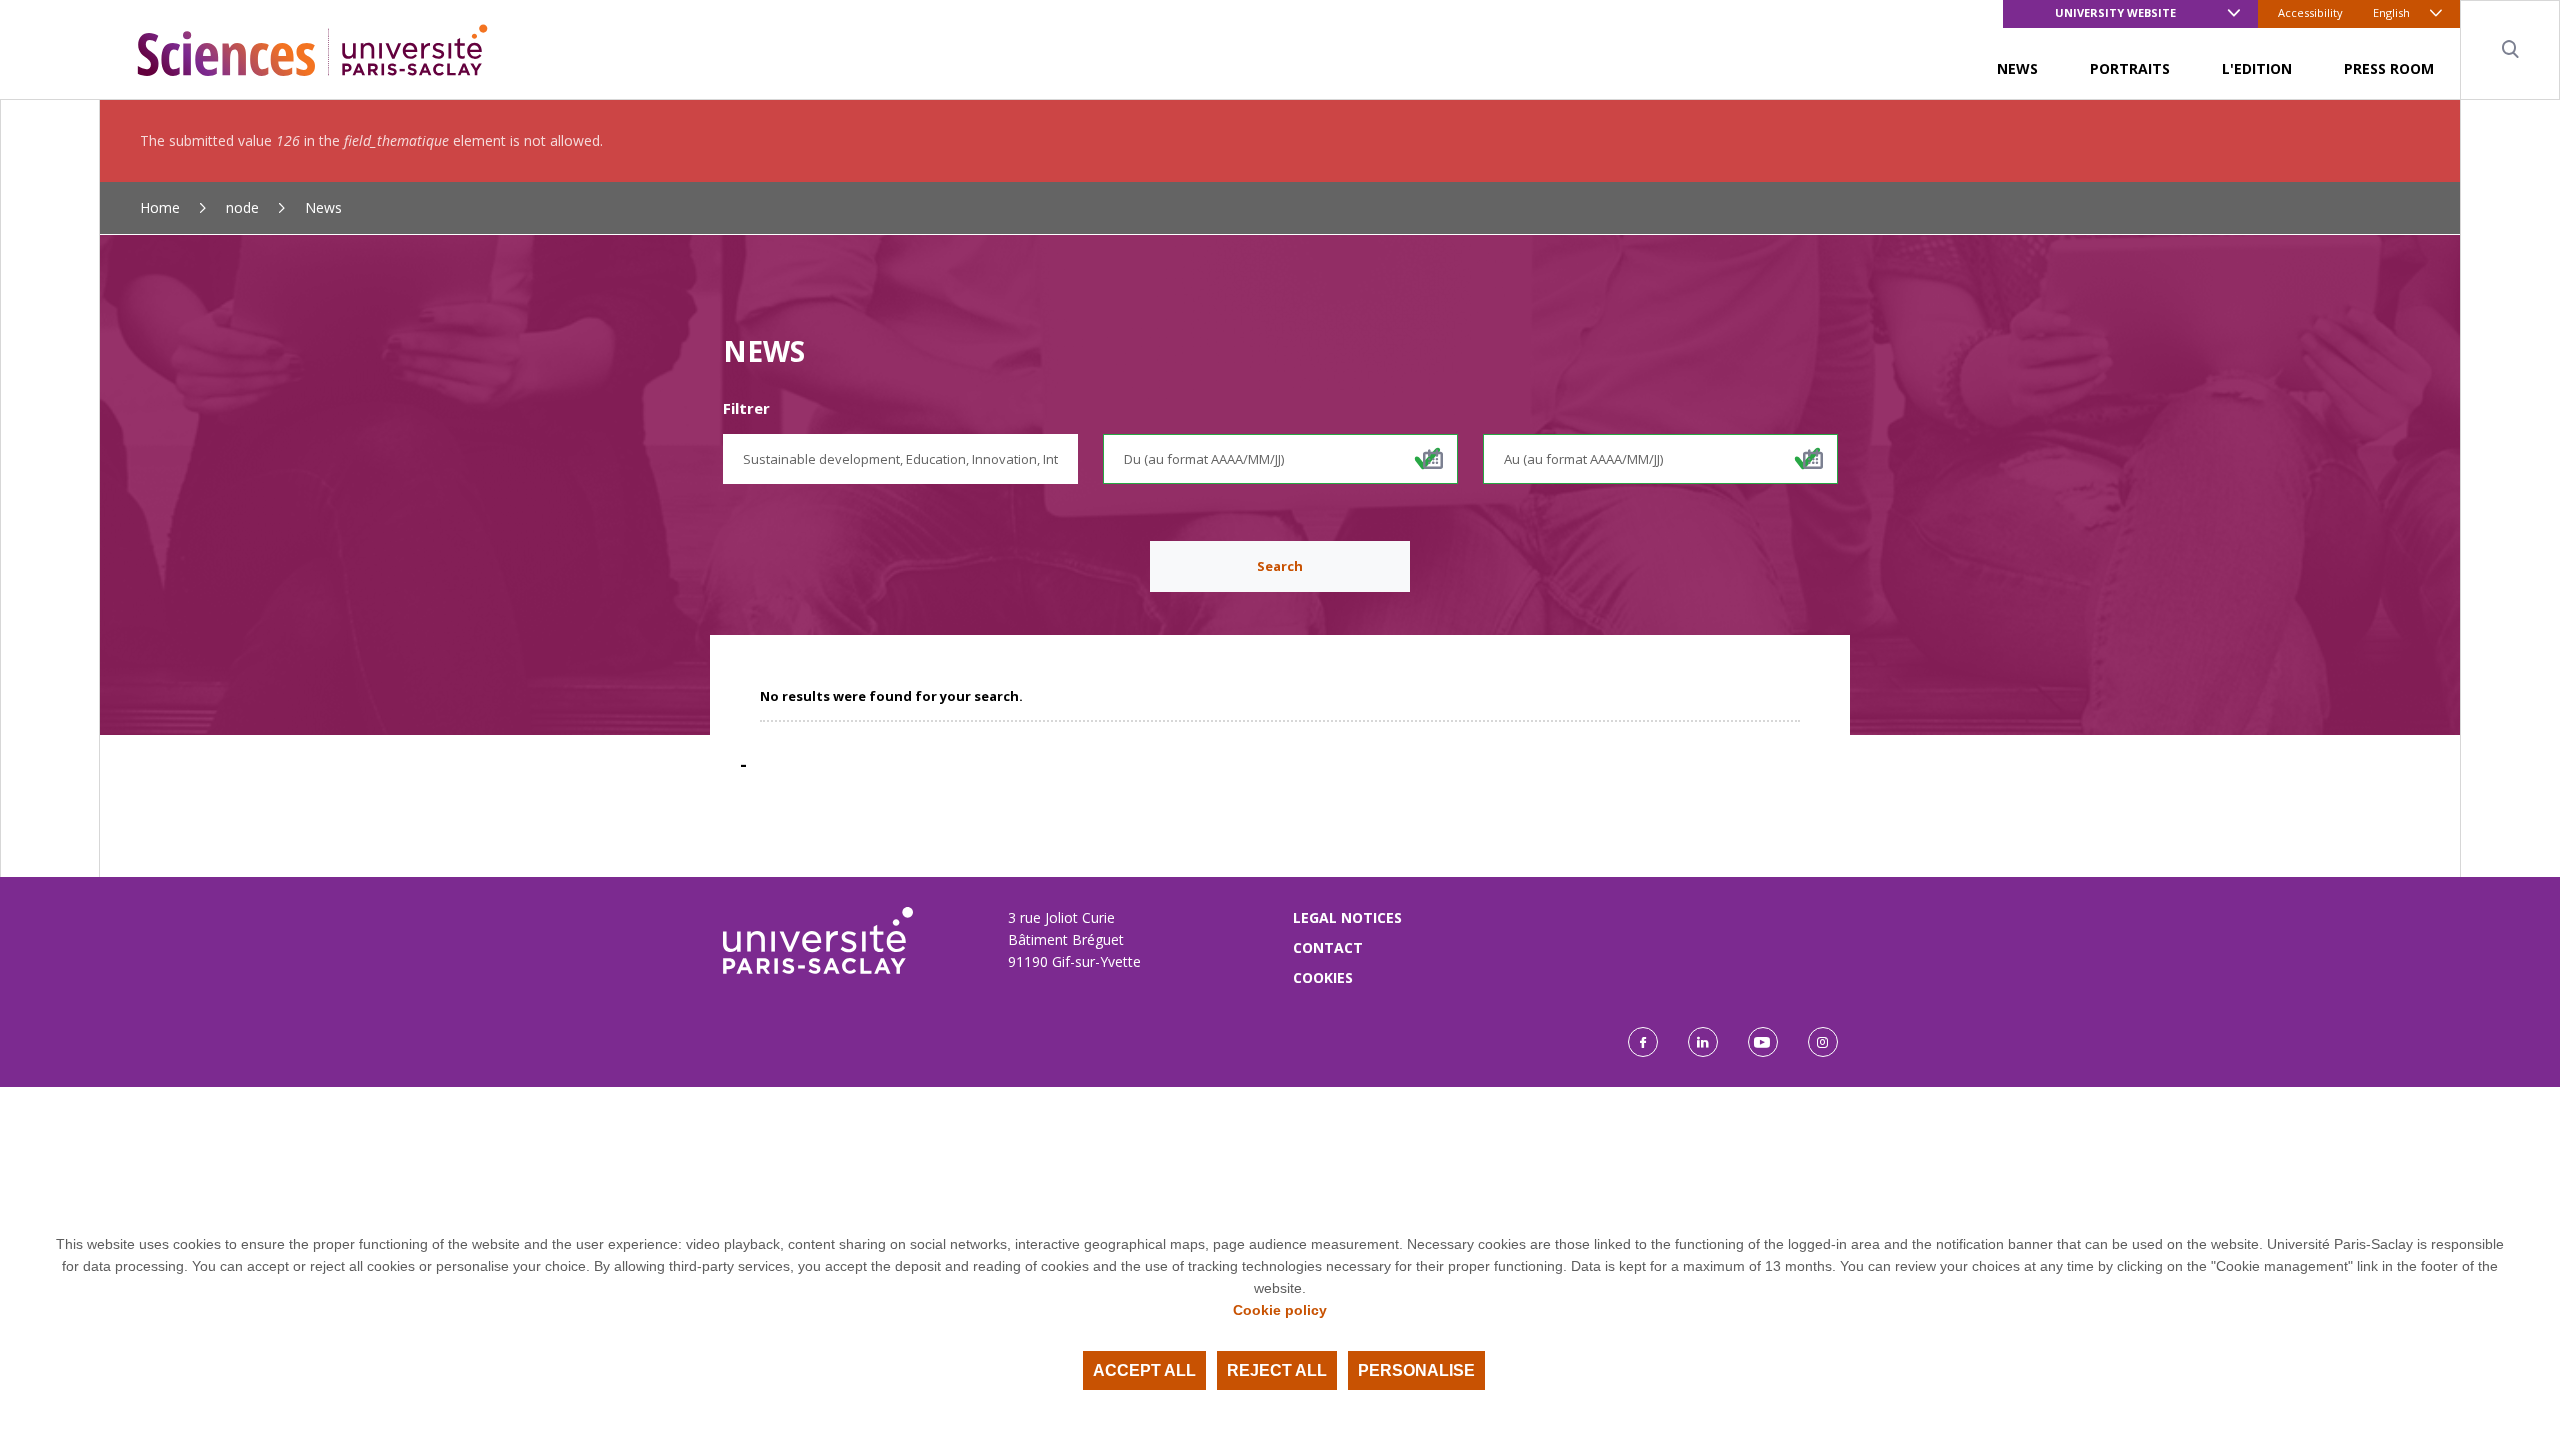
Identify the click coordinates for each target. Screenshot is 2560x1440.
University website (2115, 12)
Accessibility (2310, 12)
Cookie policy (1280, 1310)
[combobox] (900, 459)
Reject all (1277, 1370)
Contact (1328, 947)
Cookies (1323, 977)
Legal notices (1347, 917)
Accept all (1144, 1370)
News (2017, 68)
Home (160, 207)
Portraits (2130, 68)
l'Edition (2257, 68)
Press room (2389, 68)
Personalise (1416, 1370)
